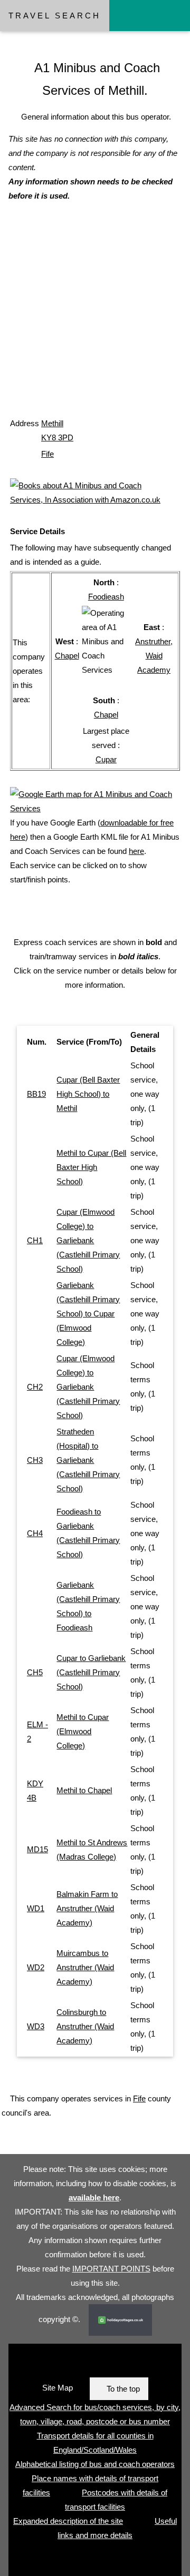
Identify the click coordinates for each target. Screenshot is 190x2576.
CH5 (35, 1672)
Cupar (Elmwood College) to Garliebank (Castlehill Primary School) (88, 1240)
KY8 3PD (57, 437)
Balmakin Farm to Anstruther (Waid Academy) (87, 1908)
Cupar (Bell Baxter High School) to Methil (88, 1094)
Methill (52, 423)
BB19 (36, 1094)
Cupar (106, 759)
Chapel (67, 656)
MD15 (37, 1849)
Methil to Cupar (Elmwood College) (83, 1731)
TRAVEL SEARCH (55, 16)
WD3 (36, 2026)
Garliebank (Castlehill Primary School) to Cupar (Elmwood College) (88, 1314)
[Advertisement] (95, 320)
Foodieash (106, 597)
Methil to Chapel (84, 1790)
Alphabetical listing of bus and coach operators (95, 2464)
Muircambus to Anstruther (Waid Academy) (85, 1967)
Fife (47, 454)
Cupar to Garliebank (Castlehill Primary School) (91, 1672)
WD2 (36, 1967)
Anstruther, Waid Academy (154, 656)
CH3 (35, 1460)
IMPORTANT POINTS (111, 2269)
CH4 (35, 1533)
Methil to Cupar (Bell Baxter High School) (91, 1167)
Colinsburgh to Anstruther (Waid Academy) (85, 2026)
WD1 (36, 1908)
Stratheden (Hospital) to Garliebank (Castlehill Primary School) (88, 1460)
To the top (123, 2389)
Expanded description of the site (68, 2521)
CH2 (35, 1387)
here (136, 851)
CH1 (35, 1240)
